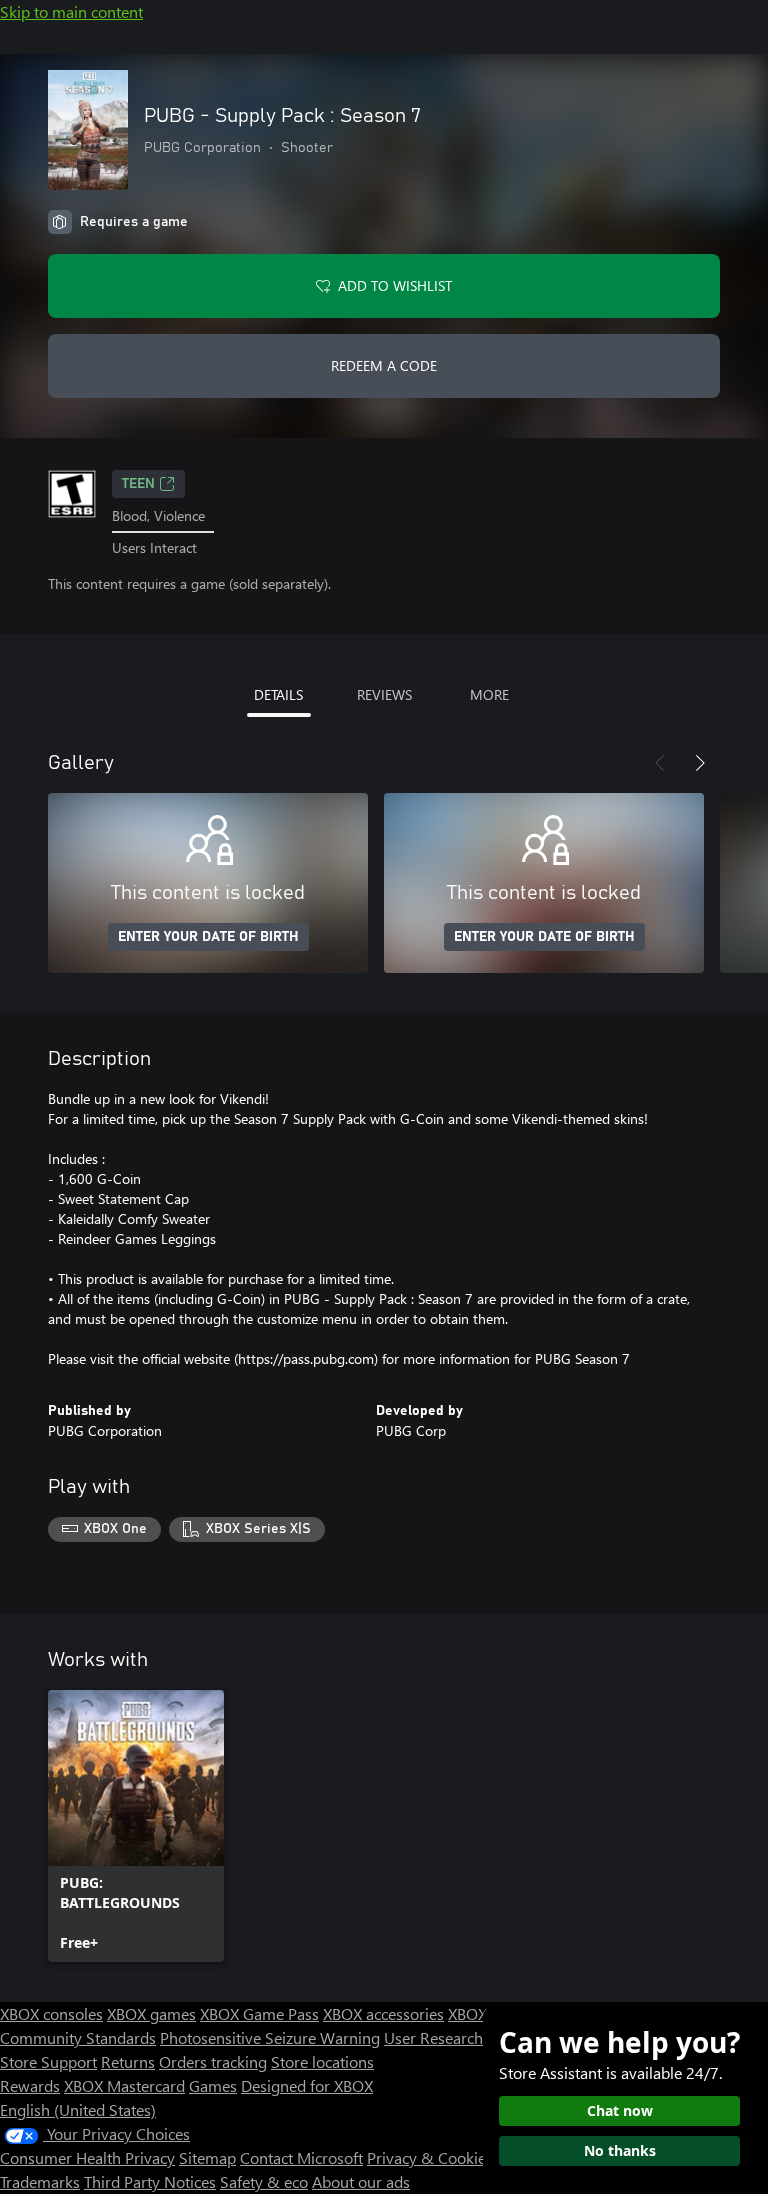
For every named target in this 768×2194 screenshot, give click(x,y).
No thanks (620, 2150)
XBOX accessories (383, 2013)
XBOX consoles (51, 2013)
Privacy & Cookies (430, 2157)
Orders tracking (213, 2061)
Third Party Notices (150, 2181)
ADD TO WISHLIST (395, 285)
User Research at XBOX (465, 2037)
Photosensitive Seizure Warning (270, 2037)
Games (213, 2085)
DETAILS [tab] (278, 694)
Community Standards (78, 2037)
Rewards (30, 2085)
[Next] (700, 763)
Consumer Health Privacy (87, 2157)
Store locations (322, 2061)
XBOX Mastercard (124, 2085)
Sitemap (207, 2157)
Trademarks (40, 2181)
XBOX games (151, 2013)
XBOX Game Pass (259, 2013)
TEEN (138, 484)
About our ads (361, 2181)
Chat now (620, 2110)
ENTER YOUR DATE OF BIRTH (208, 937)
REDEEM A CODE (384, 365)
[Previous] (660, 763)
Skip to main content (71, 11)
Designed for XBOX (307, 2085)
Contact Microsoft (301, 2157)
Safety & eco (264, 2181)
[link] (136, 1826)
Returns (128, 2061)
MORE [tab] (489, 694)
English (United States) (78, 2109)
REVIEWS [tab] (384, 694)
